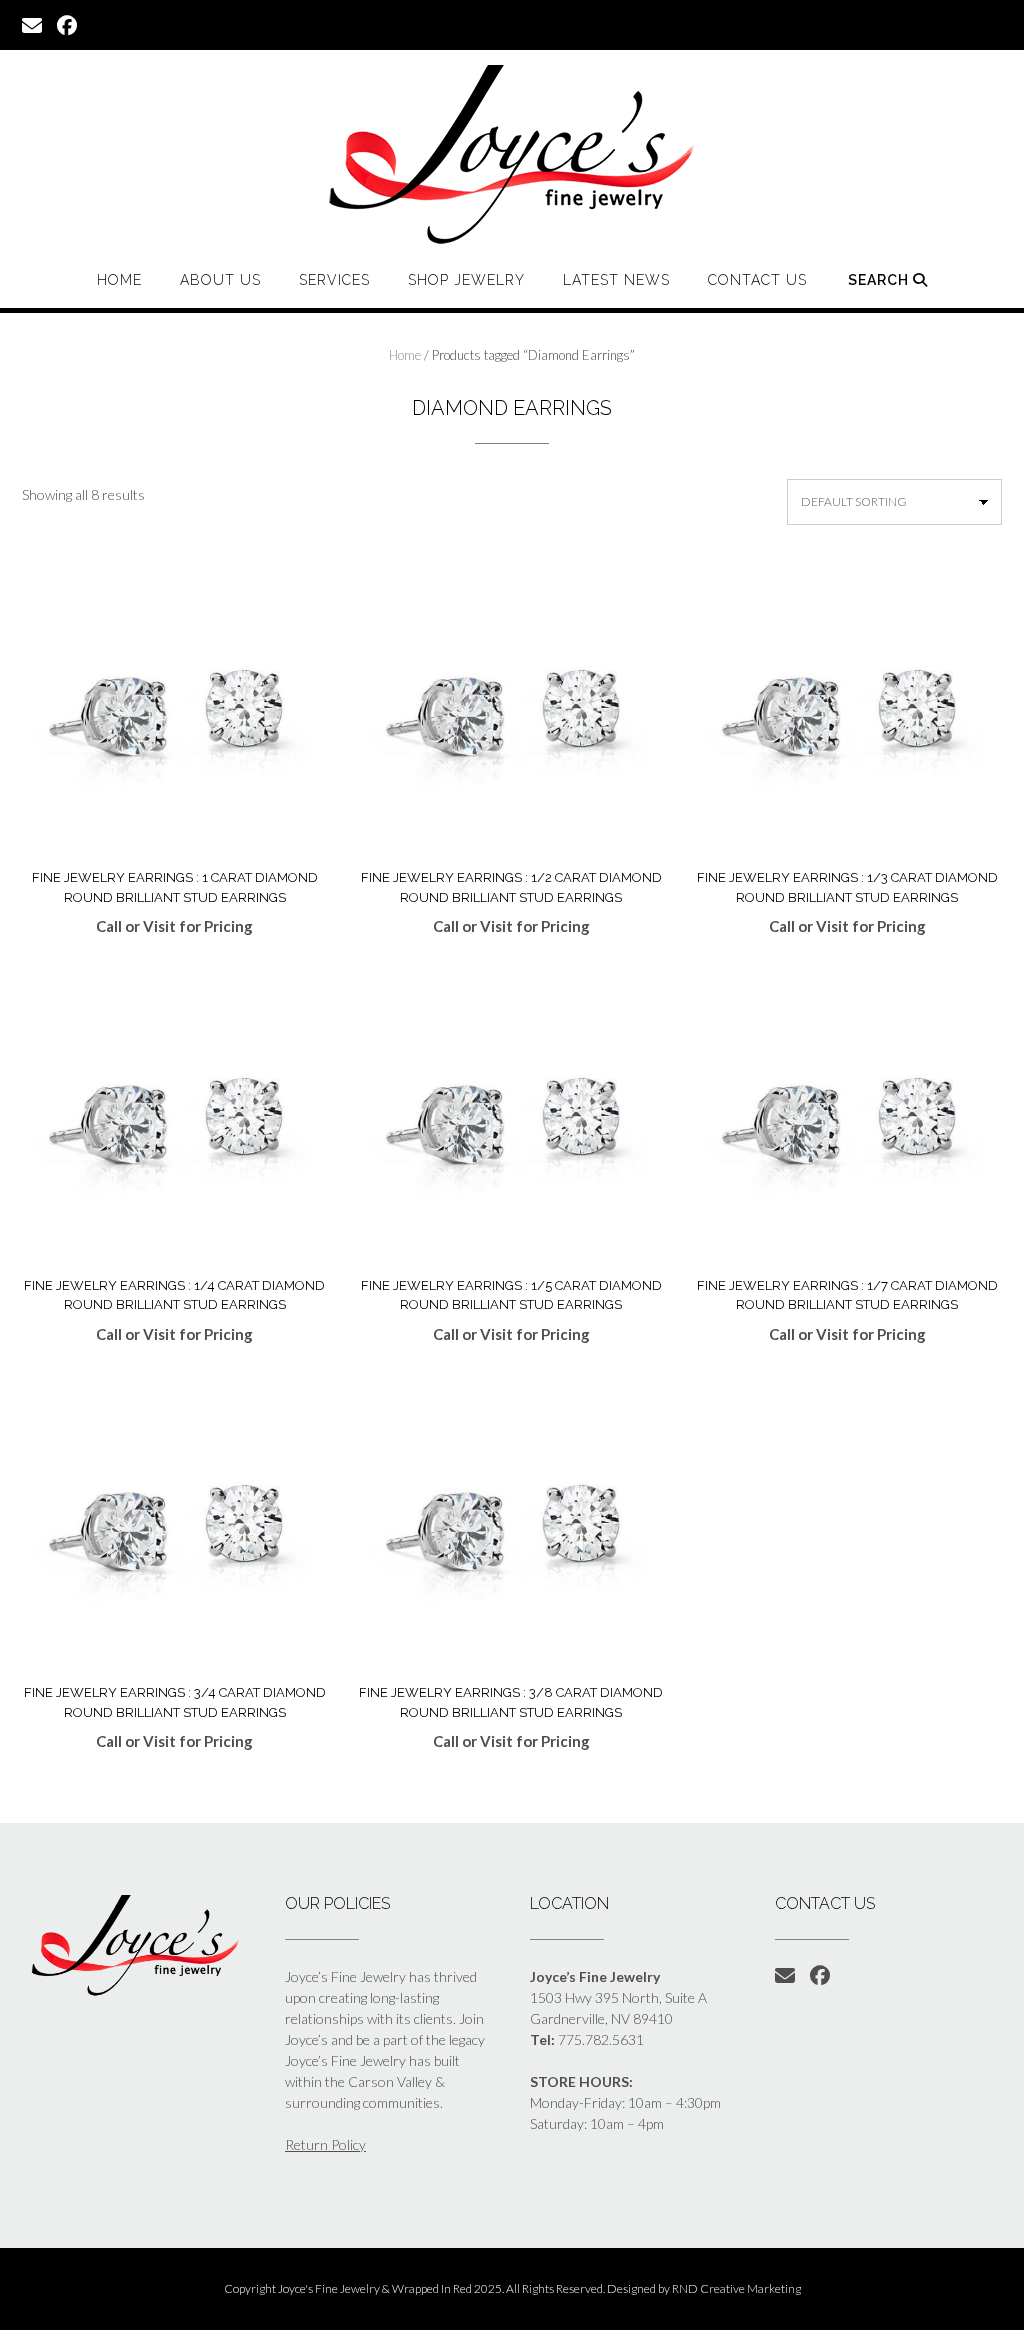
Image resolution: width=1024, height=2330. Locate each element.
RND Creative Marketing (736, 2288)
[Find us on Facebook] (67, 24)
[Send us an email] (32, 24)
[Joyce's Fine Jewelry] (512, 154)
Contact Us (757, 280)
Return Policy (325, 2144)
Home (119, 280)
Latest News (616, 280)
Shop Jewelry (466, 280)
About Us (220, 280)
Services (334, 280)
